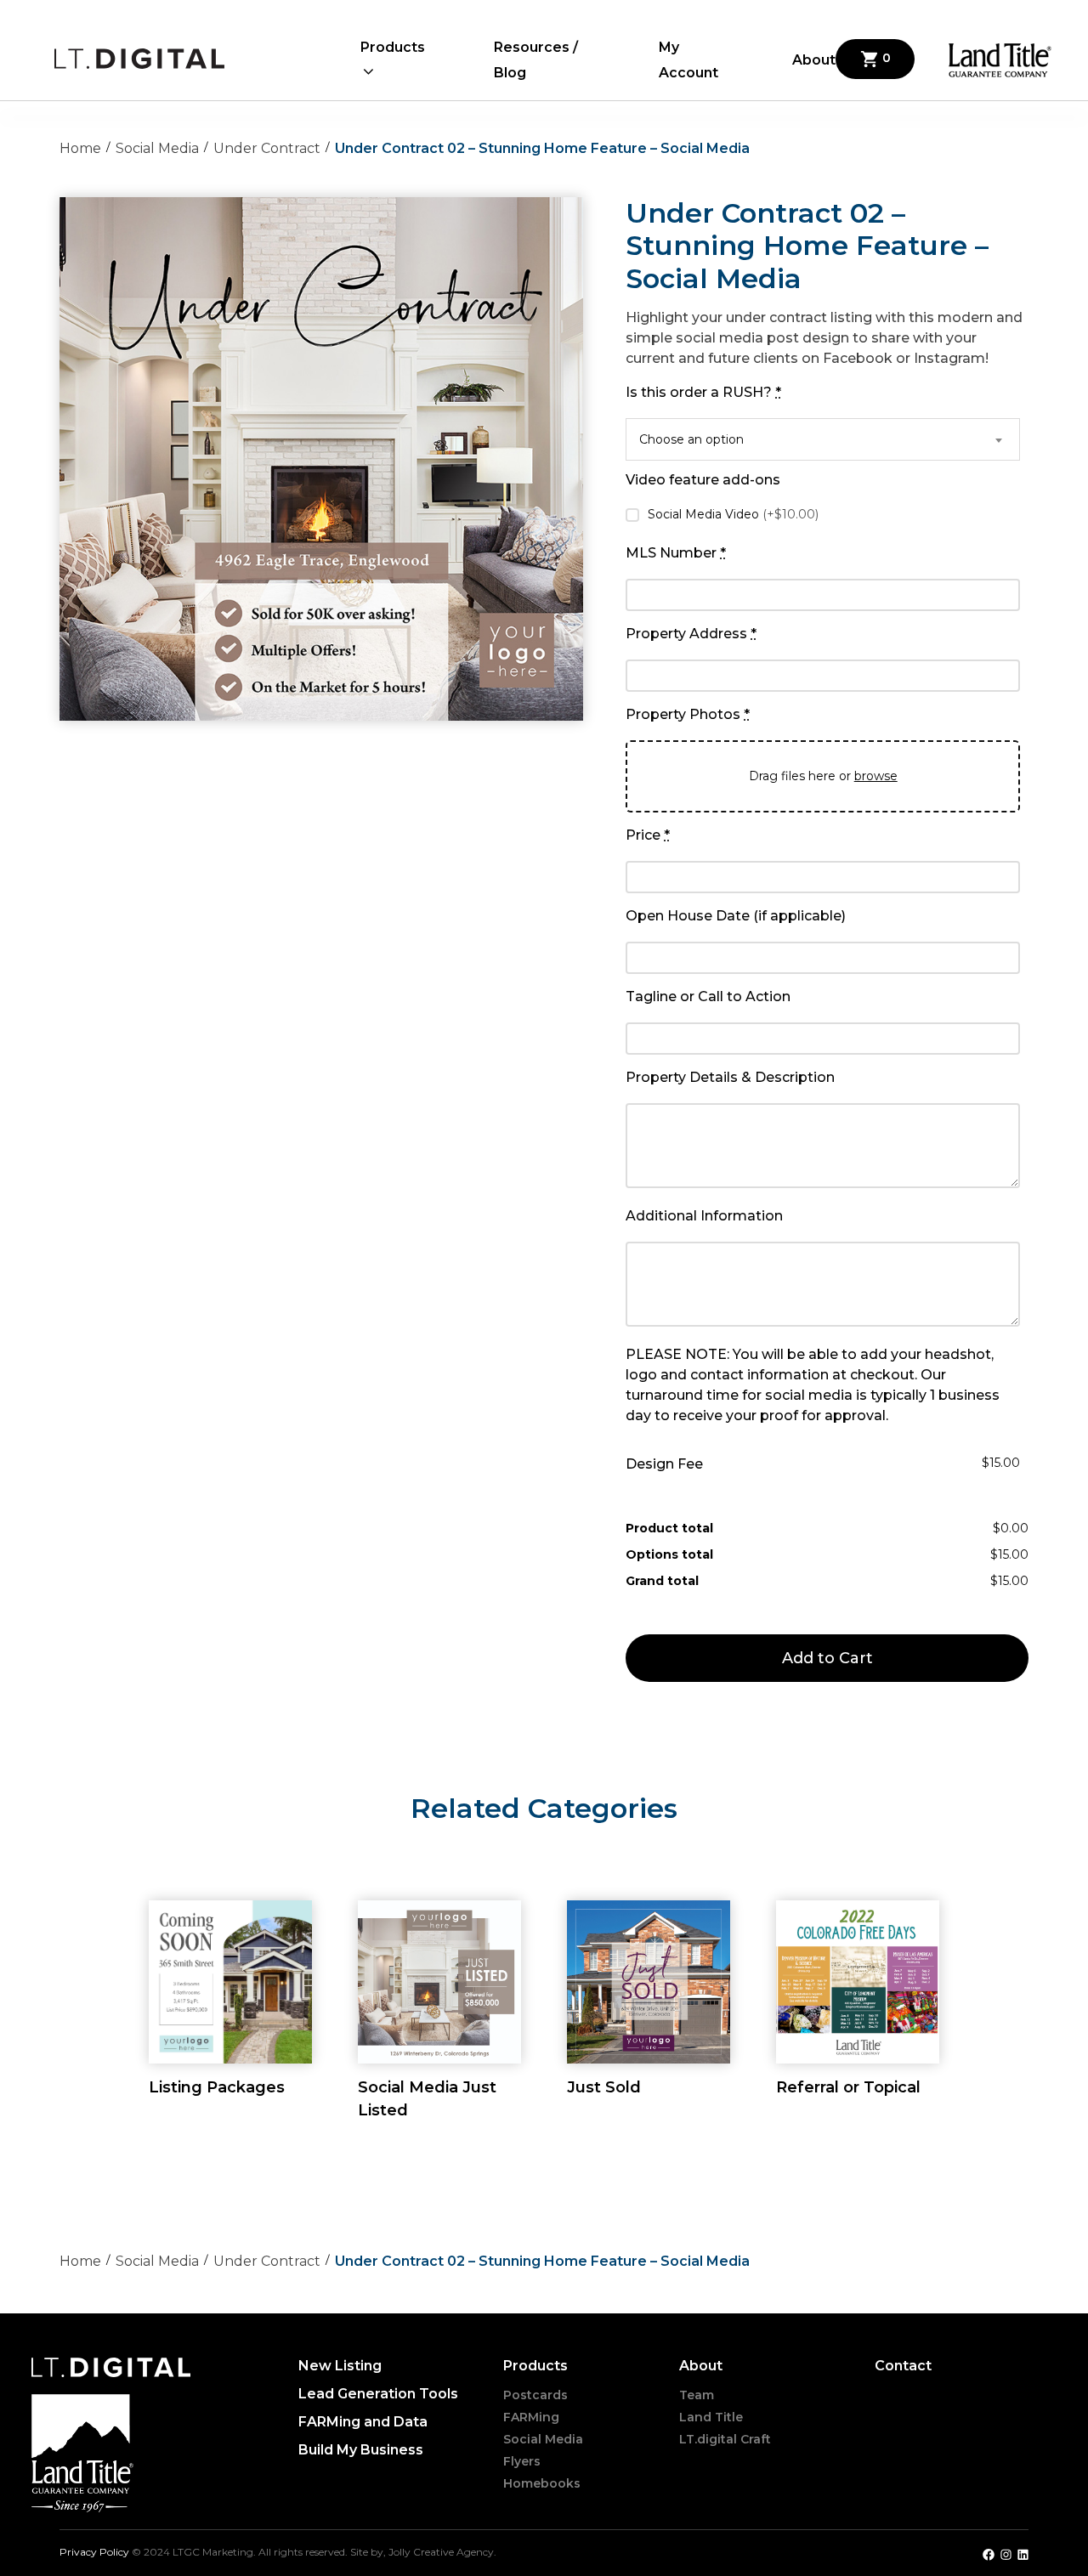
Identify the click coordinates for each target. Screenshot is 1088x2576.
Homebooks (542, 2483)
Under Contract (267, 148)
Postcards (535, 2395)
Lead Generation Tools (378, 2394)
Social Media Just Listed (427, 2099)
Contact (903, 2366)
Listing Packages (217, 2087)
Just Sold (604, 2087)
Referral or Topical (848, 2087)
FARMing (531, 2417)
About (814, 60)
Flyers (522, 2461)
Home (80, 148)
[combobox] (823, 439)
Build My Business (361, 2450)
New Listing (340, 2366)
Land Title (711, 2417)
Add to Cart (827, 1658)
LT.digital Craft (725, 2439)
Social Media (157, 148)
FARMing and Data (363, 2422)
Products (393, 47)
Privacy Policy (96, 2552)
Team (697, 2395)
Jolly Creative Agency (441, 2552)
